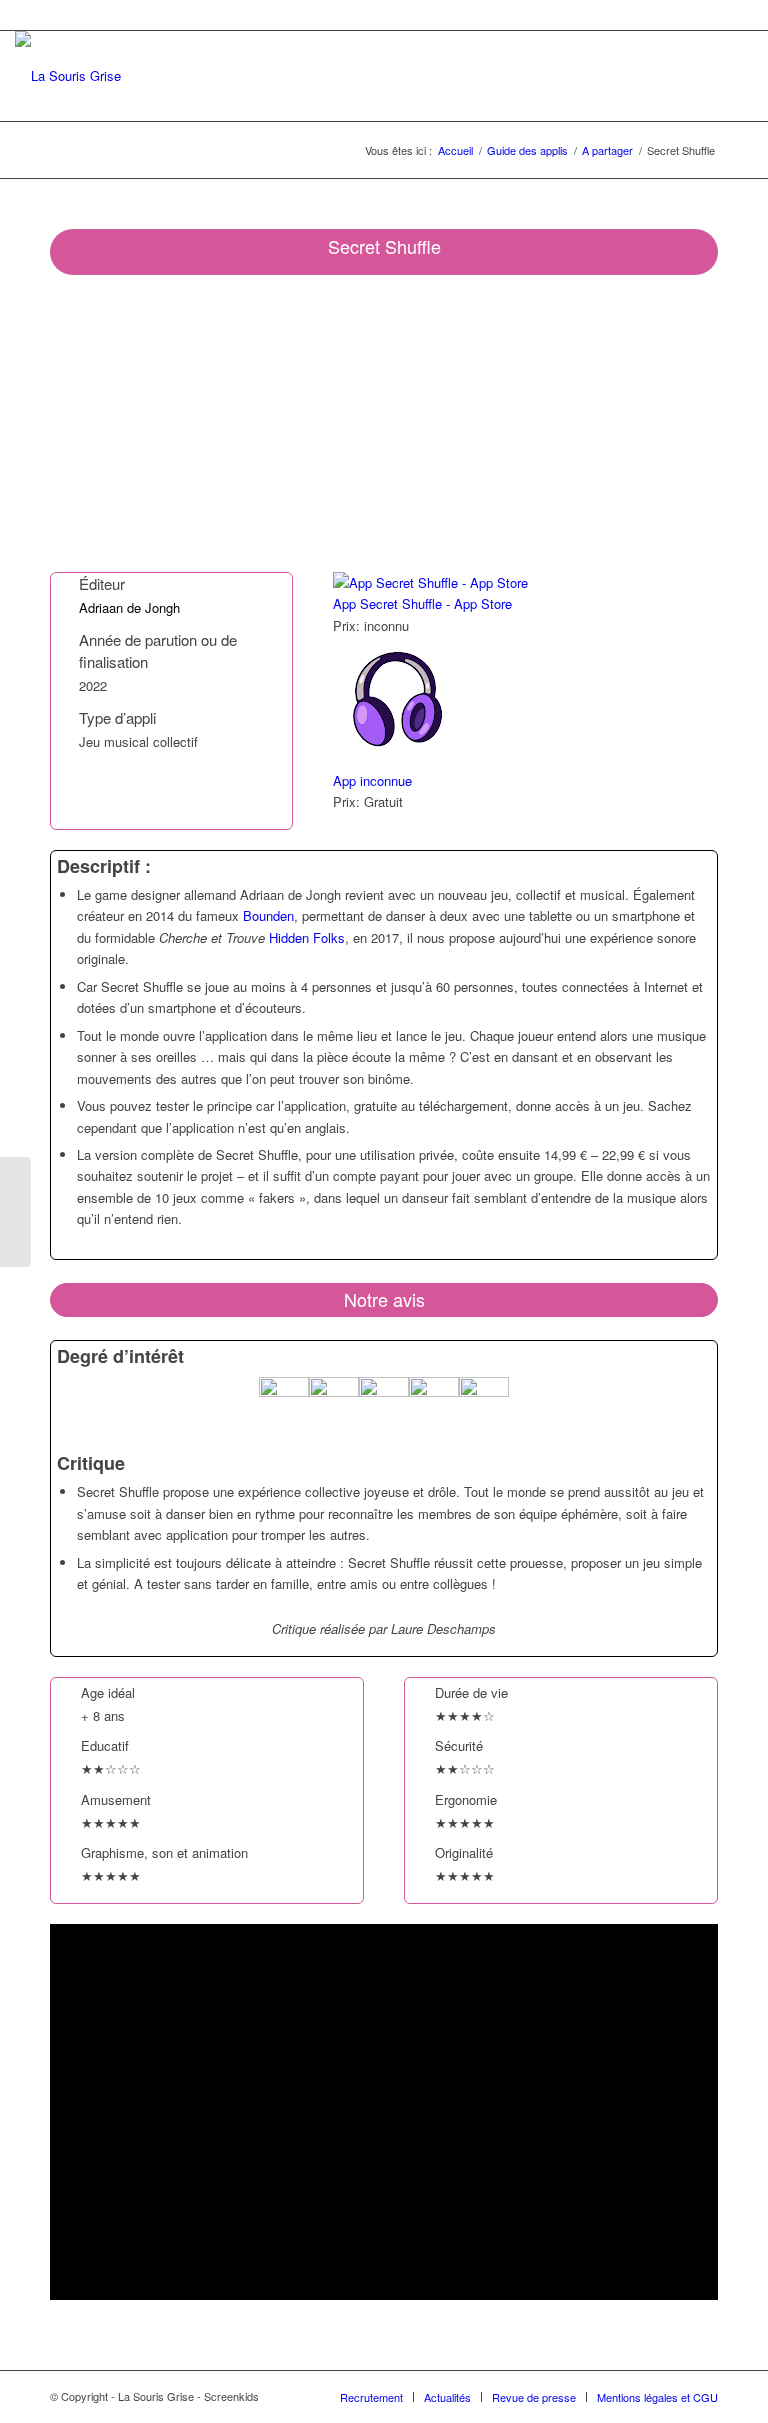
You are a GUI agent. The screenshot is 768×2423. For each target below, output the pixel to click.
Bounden (268, 915)
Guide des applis (527, 150)
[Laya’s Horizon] (15, 1212)
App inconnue (372, 780)
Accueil (455, 150)
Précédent (95, 423)
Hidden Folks (307, 937)
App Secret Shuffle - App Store (422, 603)
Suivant (673, 423)
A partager (607, 150)
